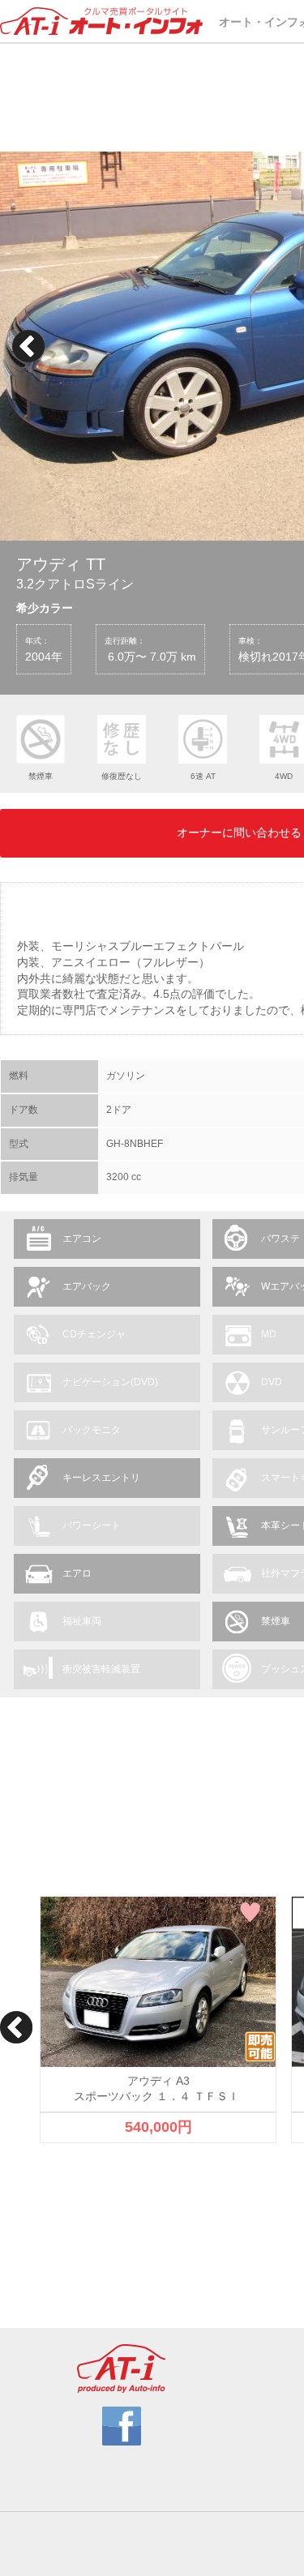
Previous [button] (28, 346)
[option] (158, 2020)
